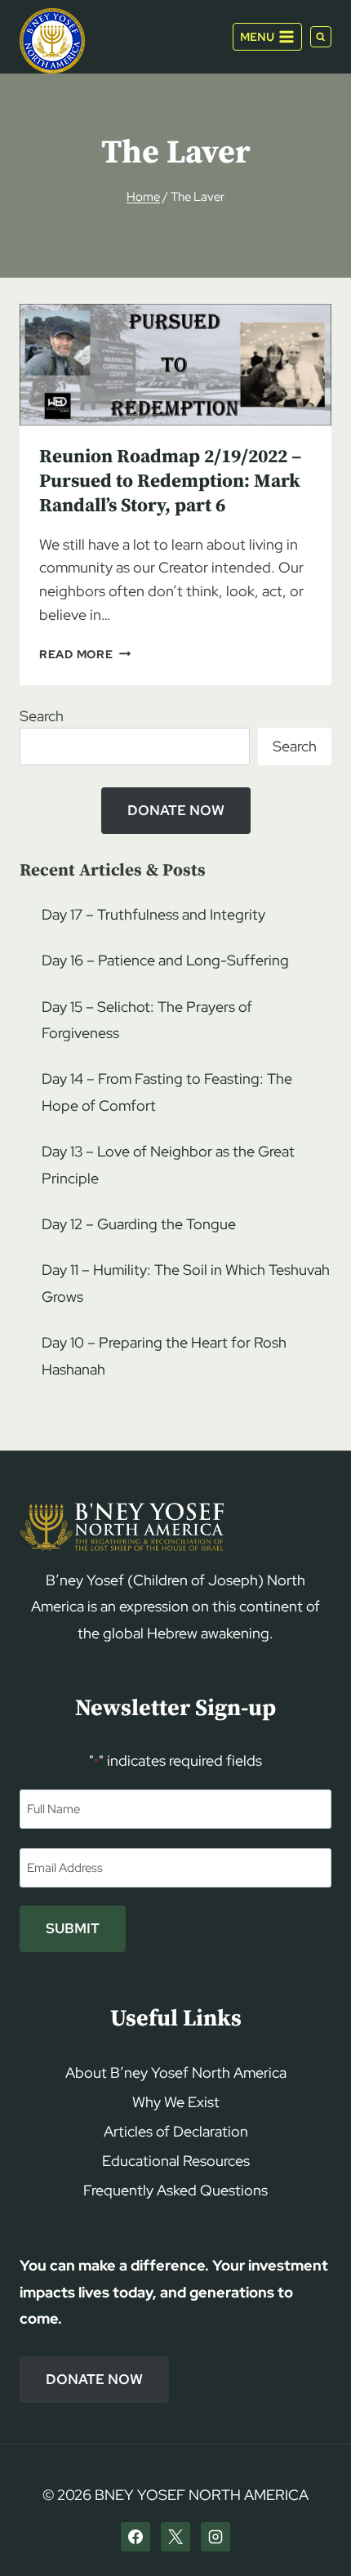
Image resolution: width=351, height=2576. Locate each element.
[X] (175, 2537)
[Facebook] (136, 2537)
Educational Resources (176, 2161)
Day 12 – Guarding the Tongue (139, 1224)
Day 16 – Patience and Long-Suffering (165, 960)
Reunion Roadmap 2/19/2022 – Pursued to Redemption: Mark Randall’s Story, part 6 (170, 481)
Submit (73, 1928)
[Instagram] (215, 2537)
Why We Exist (176, 2102)
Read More (85, 654)
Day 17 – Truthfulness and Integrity (153, 914)
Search (42, 716)
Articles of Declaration (176, 2131)
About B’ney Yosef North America (176, 2072)
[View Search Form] (321, 37)
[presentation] (175, 365)
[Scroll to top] (311, 2532)
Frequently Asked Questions (175, 2190)
